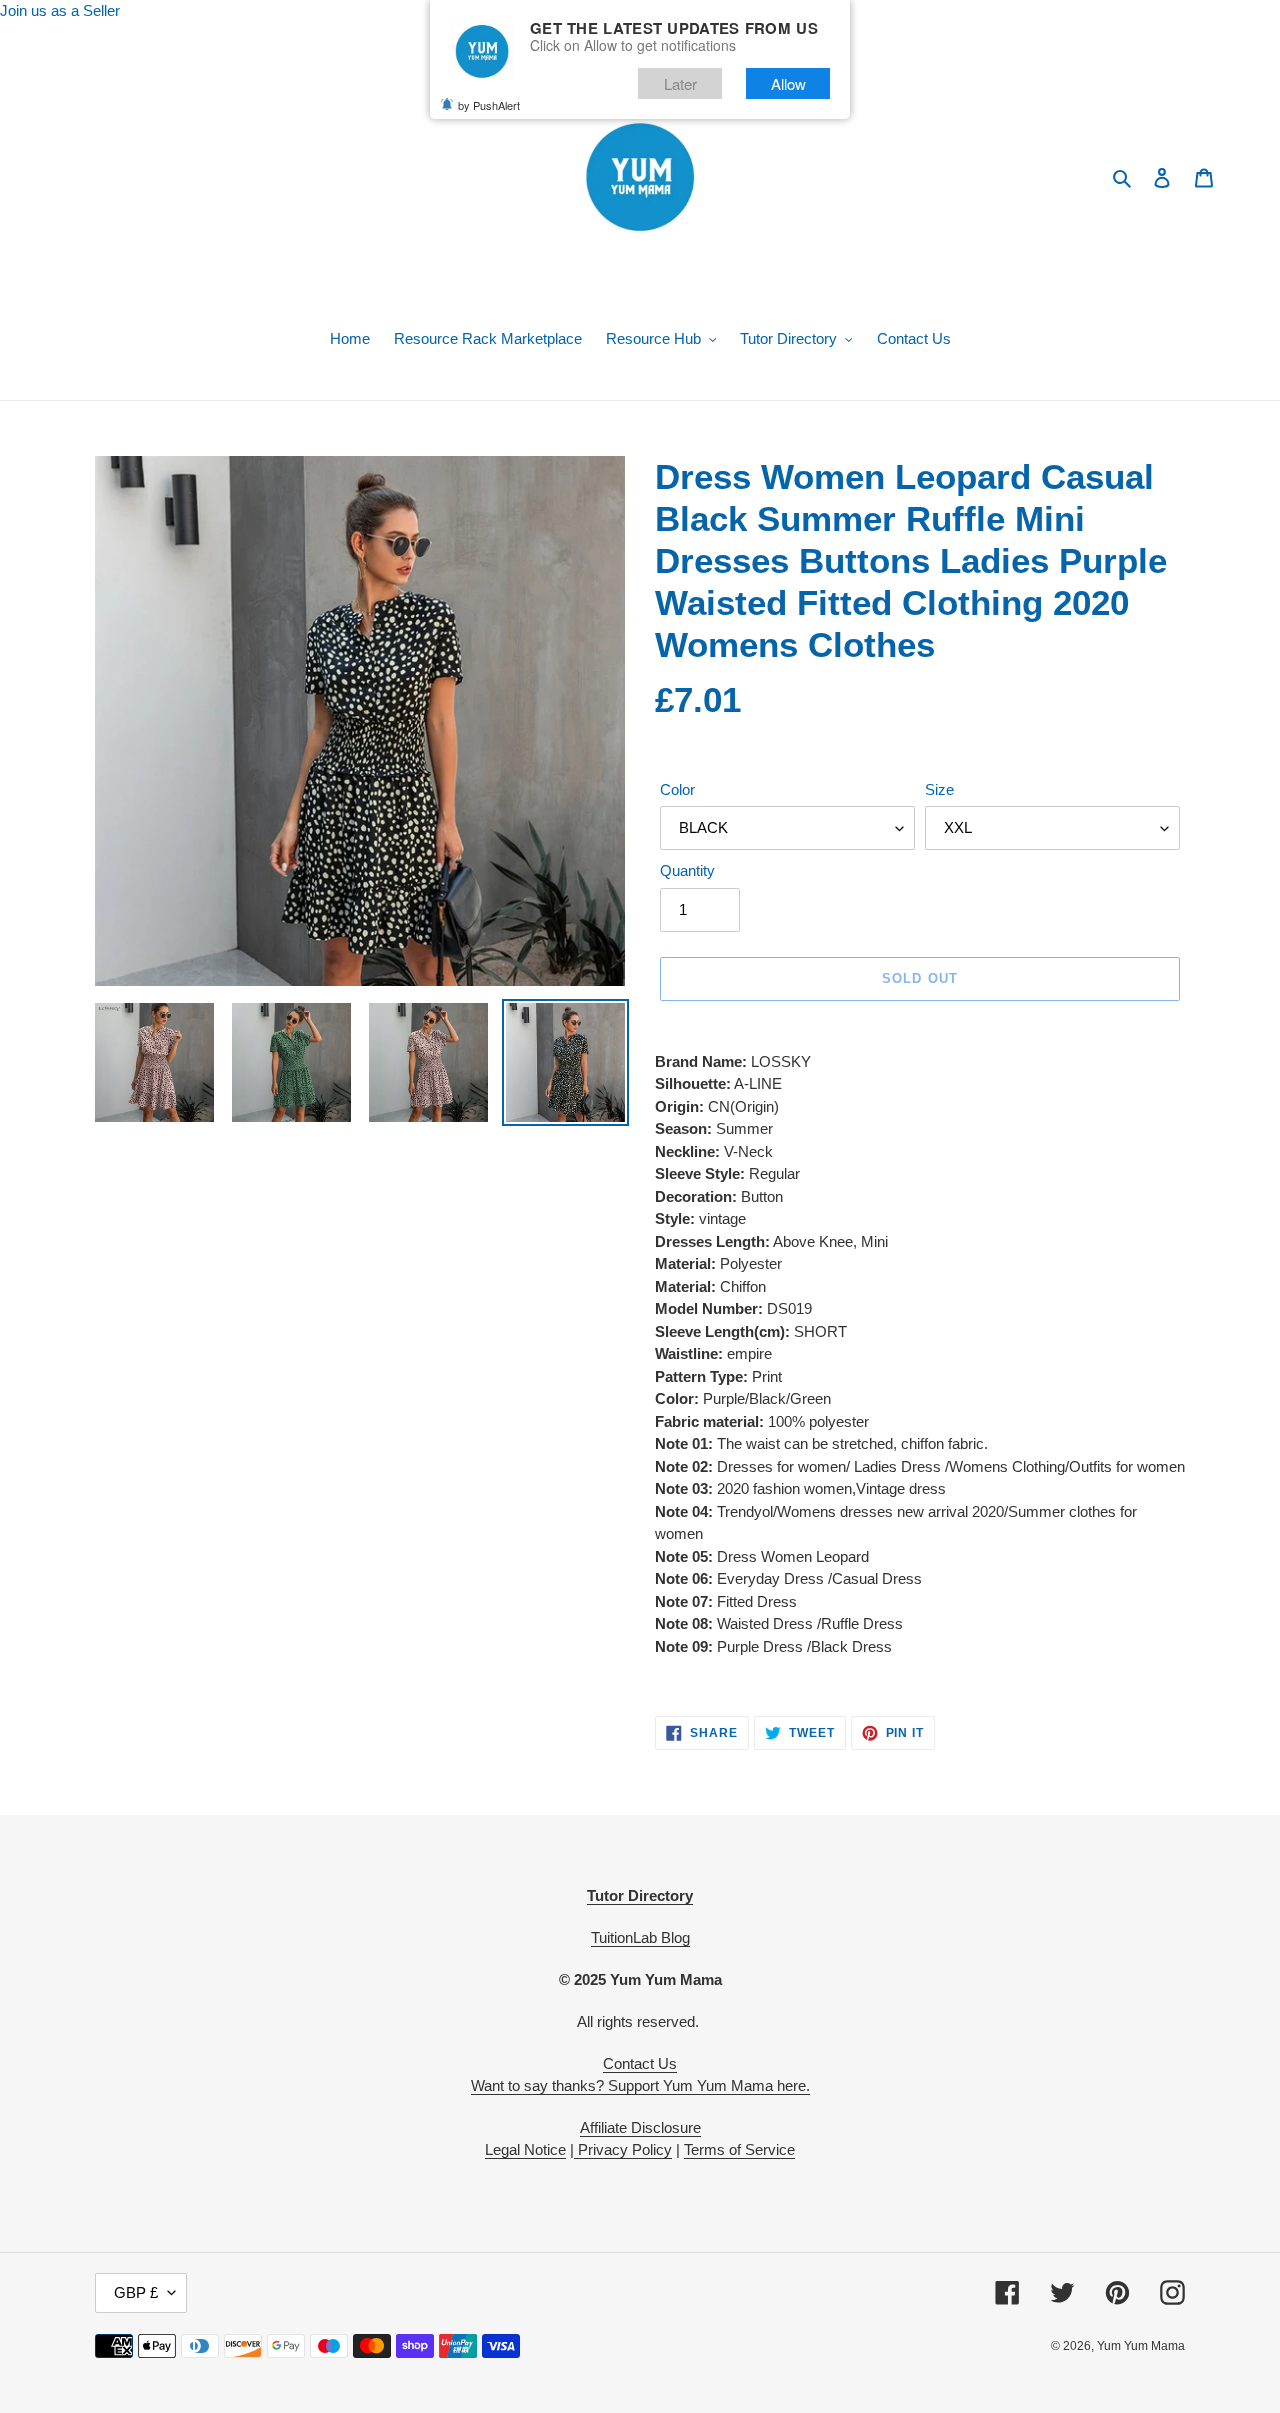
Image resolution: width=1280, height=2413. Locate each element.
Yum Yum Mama (1141, 2346)
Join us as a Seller (60, 10)
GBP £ (136, 2292)
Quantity (687, 870)
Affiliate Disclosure (640, 2127)
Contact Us (640, 2063)
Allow (788, 83)
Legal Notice (525, 2149)
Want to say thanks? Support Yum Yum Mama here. (640, 2085)
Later (680, 83)
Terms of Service (739, 2149)
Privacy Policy (623, 2149)
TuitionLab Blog (640, 1937)
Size (939, 789)
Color (677, 789)
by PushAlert (489, 105)
